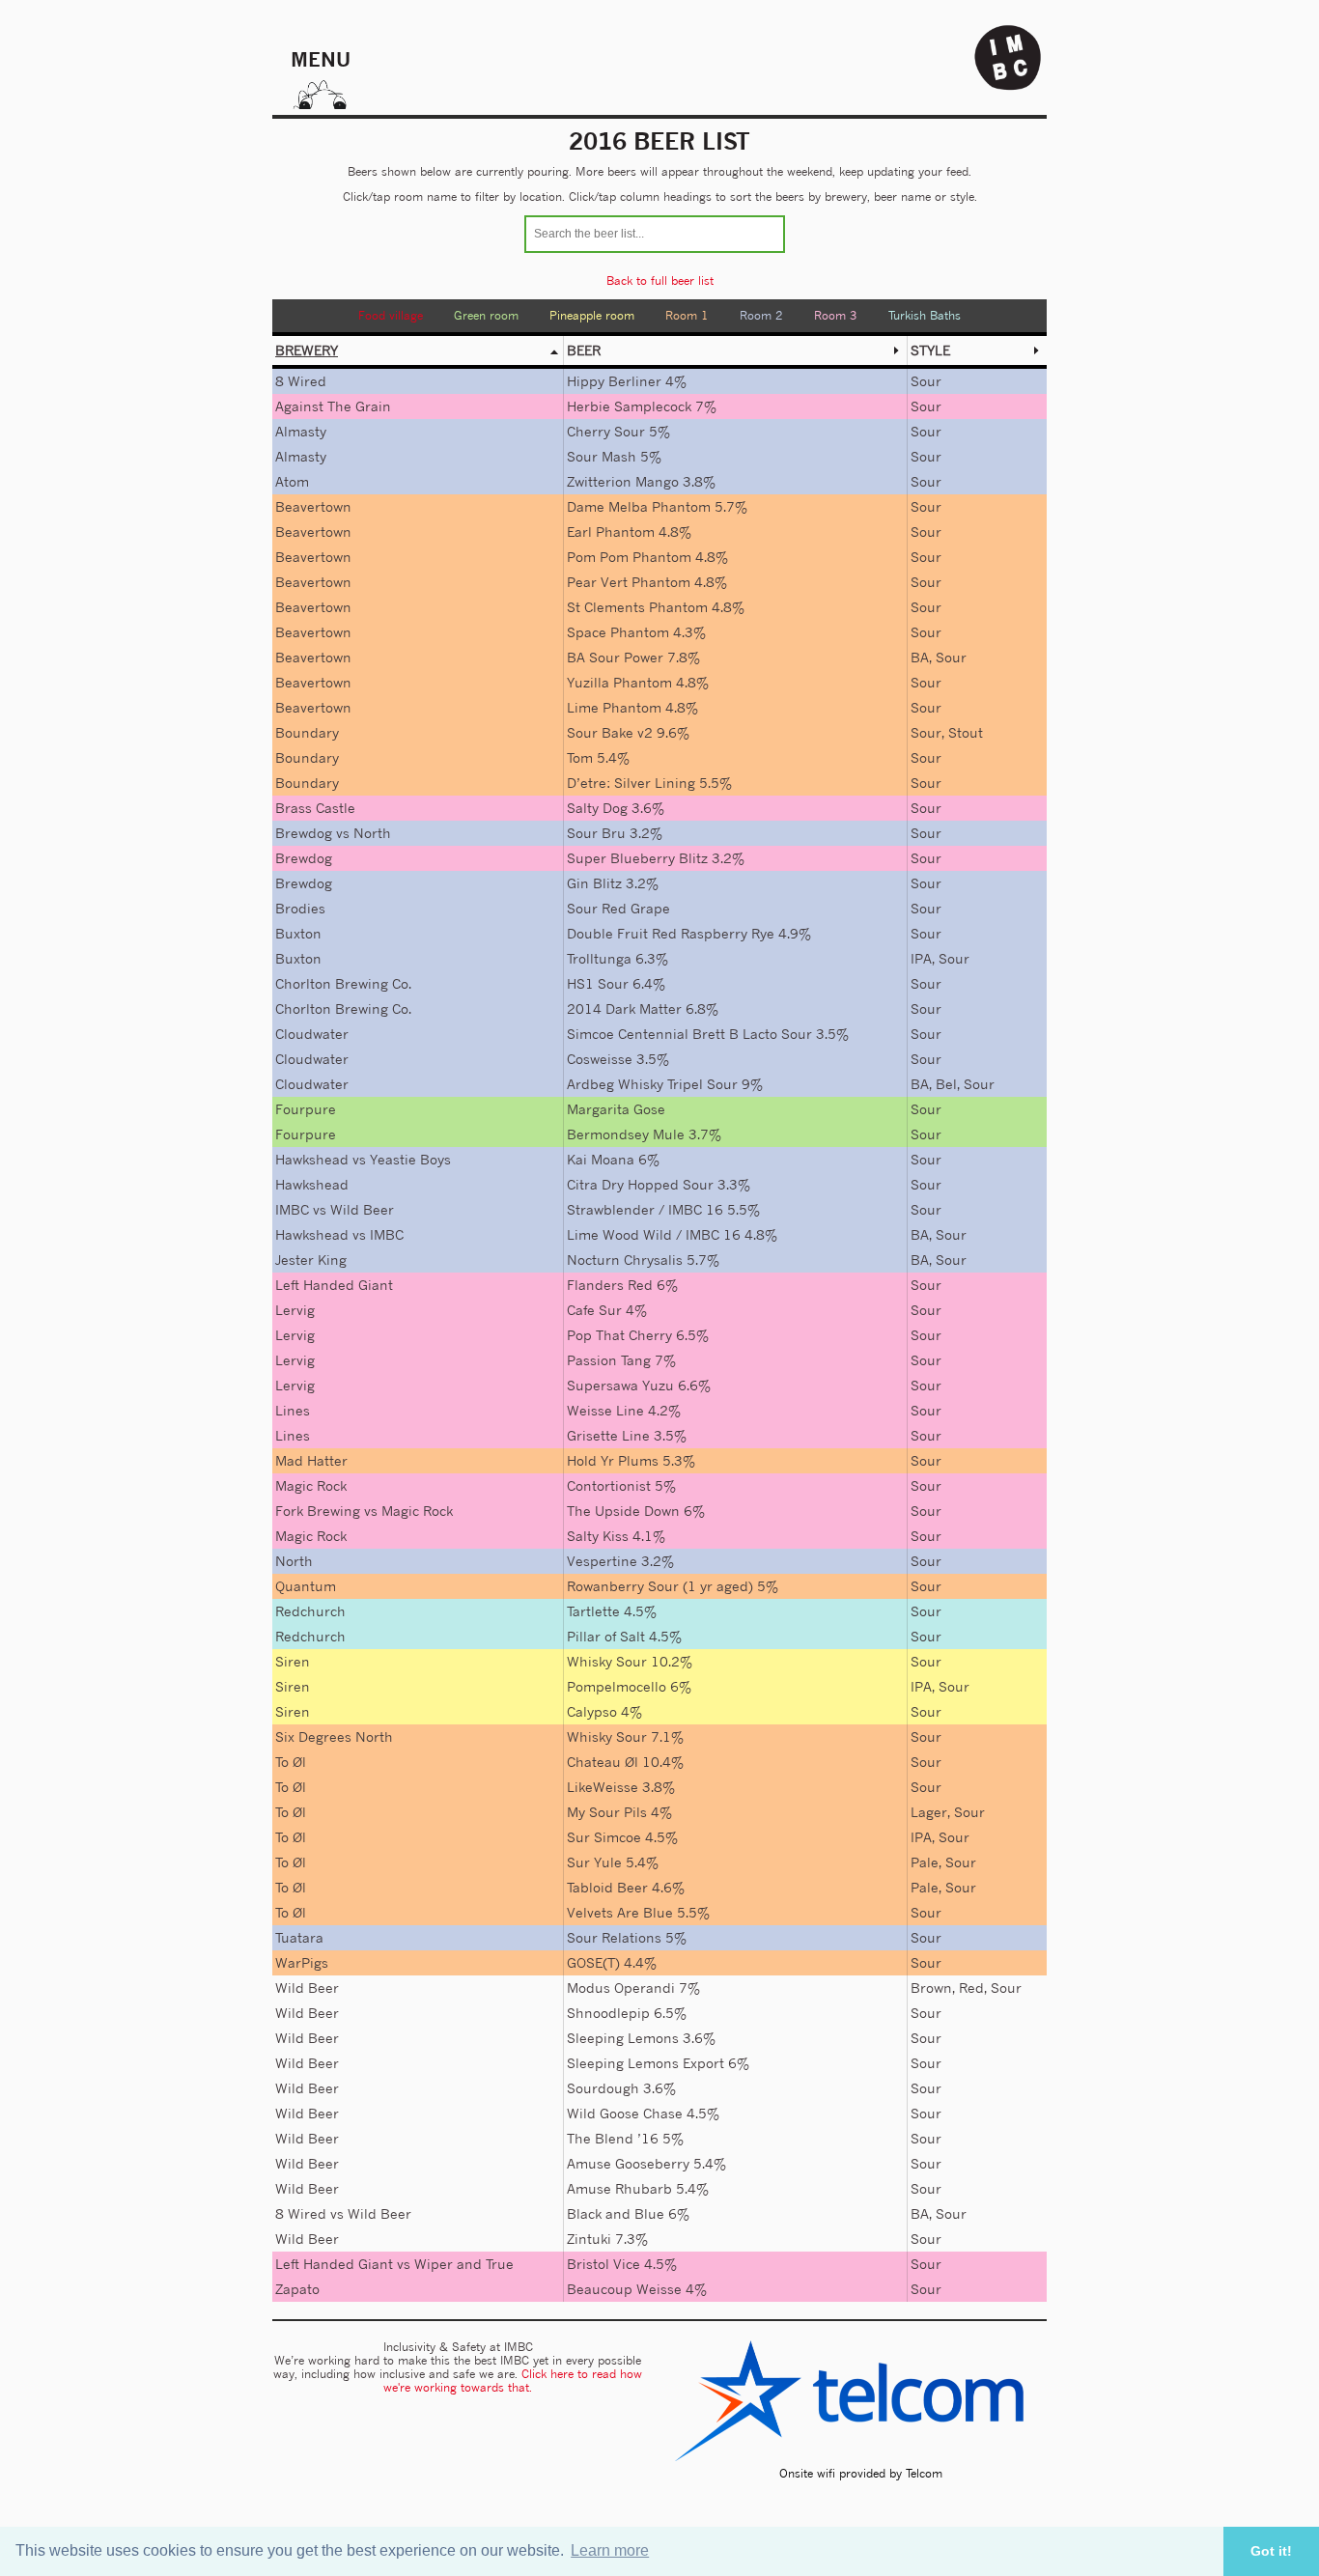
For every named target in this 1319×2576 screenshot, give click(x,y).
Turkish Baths (925, 315)
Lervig (295, 1310)
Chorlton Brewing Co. (343, 983)
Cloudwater (312, 1034)
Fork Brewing (318, 1511)
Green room (486, 315)
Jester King (311, 1260)
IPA (921, 958)
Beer (584, 350)
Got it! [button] (1271, 2551)
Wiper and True (464, 2264)
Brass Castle (315, 808)
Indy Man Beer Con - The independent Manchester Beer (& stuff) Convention (1008, 58)
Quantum (306, 1586)
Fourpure (306, 1109)
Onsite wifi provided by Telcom (861, 2473)
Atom (292, 481)
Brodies (300, 908)
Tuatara (299, 1937)
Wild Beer (362, 1209)
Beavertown (313, 506)
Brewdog (304, 833)
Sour (926, 381)
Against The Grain (333, 406)
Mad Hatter (311, 1460)
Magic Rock (311, 1485)
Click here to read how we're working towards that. (513, 2380)
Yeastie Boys (410, 1159)
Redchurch (310, 1611)
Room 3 (836, 315)
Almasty (301, 431)
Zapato (297, 2289)
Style (930, 350)
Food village (391, 315)
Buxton (298, 933)
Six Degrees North (334, 1736)
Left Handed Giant (334, 1285)
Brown (931, 1988)
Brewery (307, 350)
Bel (946, 1084)
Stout (966, 732)
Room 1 (687, 315)
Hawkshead (312, 1159)
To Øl (291, 1762)
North (372, 833)
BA (920, 657)
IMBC (292, 1209)
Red (971, 1988)
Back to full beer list (660, 280)
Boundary (307, 732)
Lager (929, 1812)
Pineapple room (592, 315)
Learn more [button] (610, 2550)
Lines (293, 1410)
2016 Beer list (659, 141)
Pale (925, 1862)
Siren (293, 1661)
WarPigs (302, 1962)
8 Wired (301, 381)
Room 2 (761, 315)
